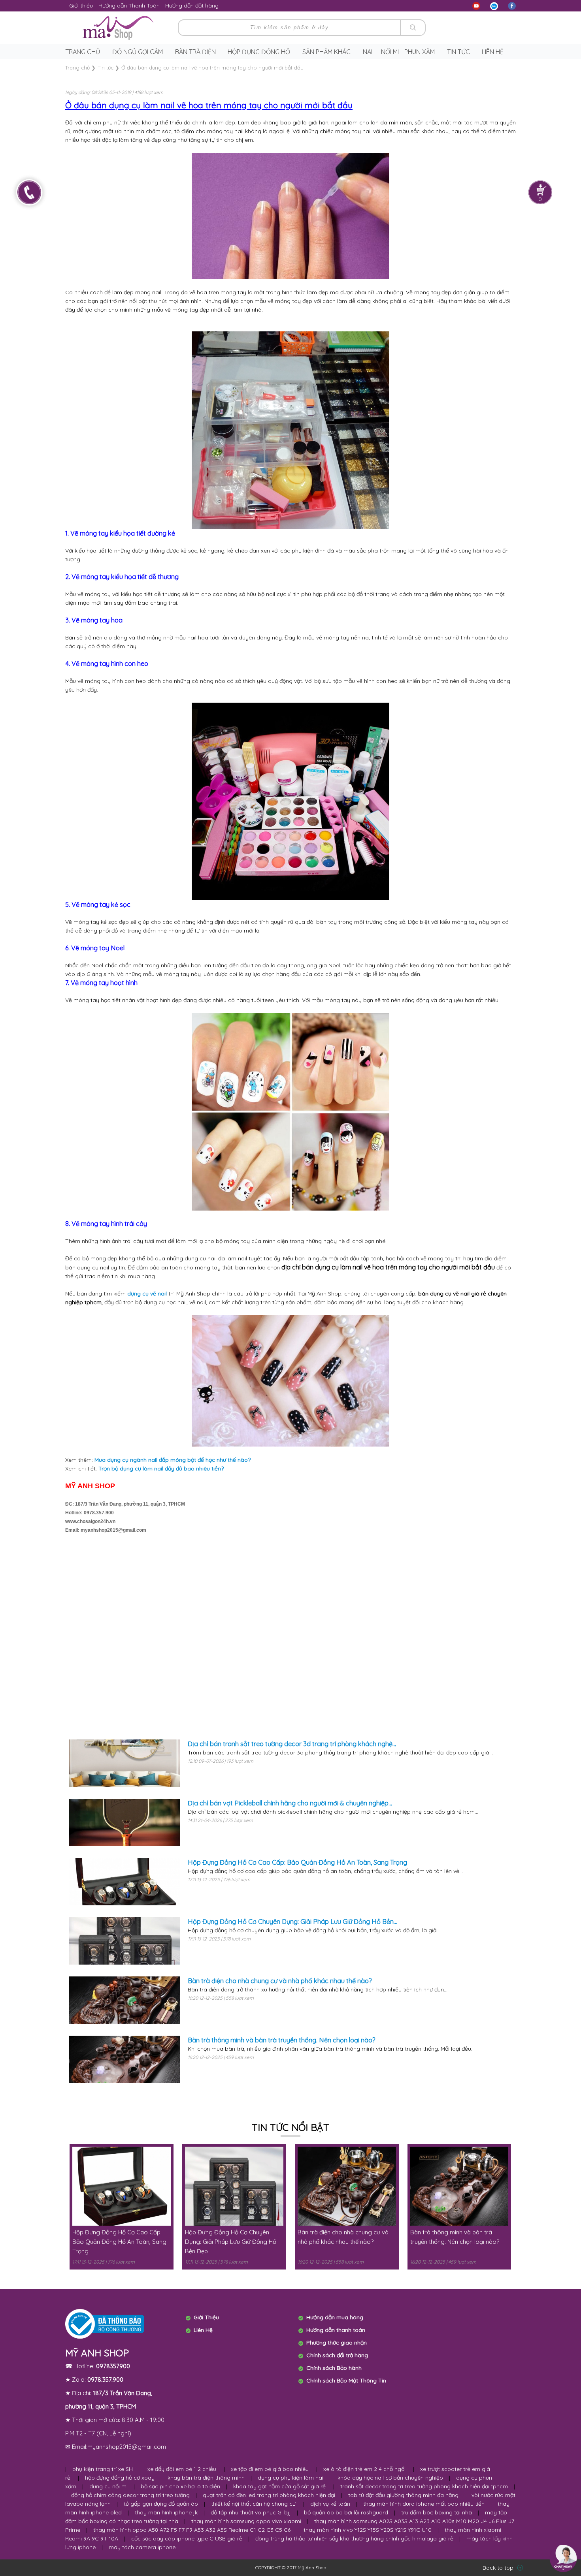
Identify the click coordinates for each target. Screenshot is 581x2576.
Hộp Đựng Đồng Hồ (259, 52)
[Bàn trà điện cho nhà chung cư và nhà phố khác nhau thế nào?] (124, 2000)
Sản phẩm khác (326, 52)
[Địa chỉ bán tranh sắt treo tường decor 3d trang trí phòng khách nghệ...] (124, 1763)
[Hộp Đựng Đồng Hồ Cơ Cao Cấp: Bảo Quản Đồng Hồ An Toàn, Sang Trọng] (124, 1882)
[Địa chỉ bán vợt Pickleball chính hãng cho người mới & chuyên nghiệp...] (124, 1822)
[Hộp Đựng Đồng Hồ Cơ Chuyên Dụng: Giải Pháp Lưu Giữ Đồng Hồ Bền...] (124, 1941)
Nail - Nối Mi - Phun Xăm (399, 52)
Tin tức (458, 52)
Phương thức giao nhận (337, 2343)
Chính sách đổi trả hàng (337, 2355)
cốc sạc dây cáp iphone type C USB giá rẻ (187, 2538)
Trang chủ (83, 52)
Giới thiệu (81, 6)
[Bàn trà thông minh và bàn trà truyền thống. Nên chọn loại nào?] (124, 2059)
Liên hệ (493, 52)
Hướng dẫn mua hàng (335, 2317)
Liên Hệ (203, 2330)
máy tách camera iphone (142, 2547)
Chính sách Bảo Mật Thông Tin (346, 2380)
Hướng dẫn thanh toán (336, 2330)
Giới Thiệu (206, 2317)
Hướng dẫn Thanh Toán (129, 6)
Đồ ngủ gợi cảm (138, 52)
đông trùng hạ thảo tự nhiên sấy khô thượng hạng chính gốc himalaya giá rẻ (354, 2538)
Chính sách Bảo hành (334, 2368)
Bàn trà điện (195, 52)
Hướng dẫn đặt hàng (192, 6)
